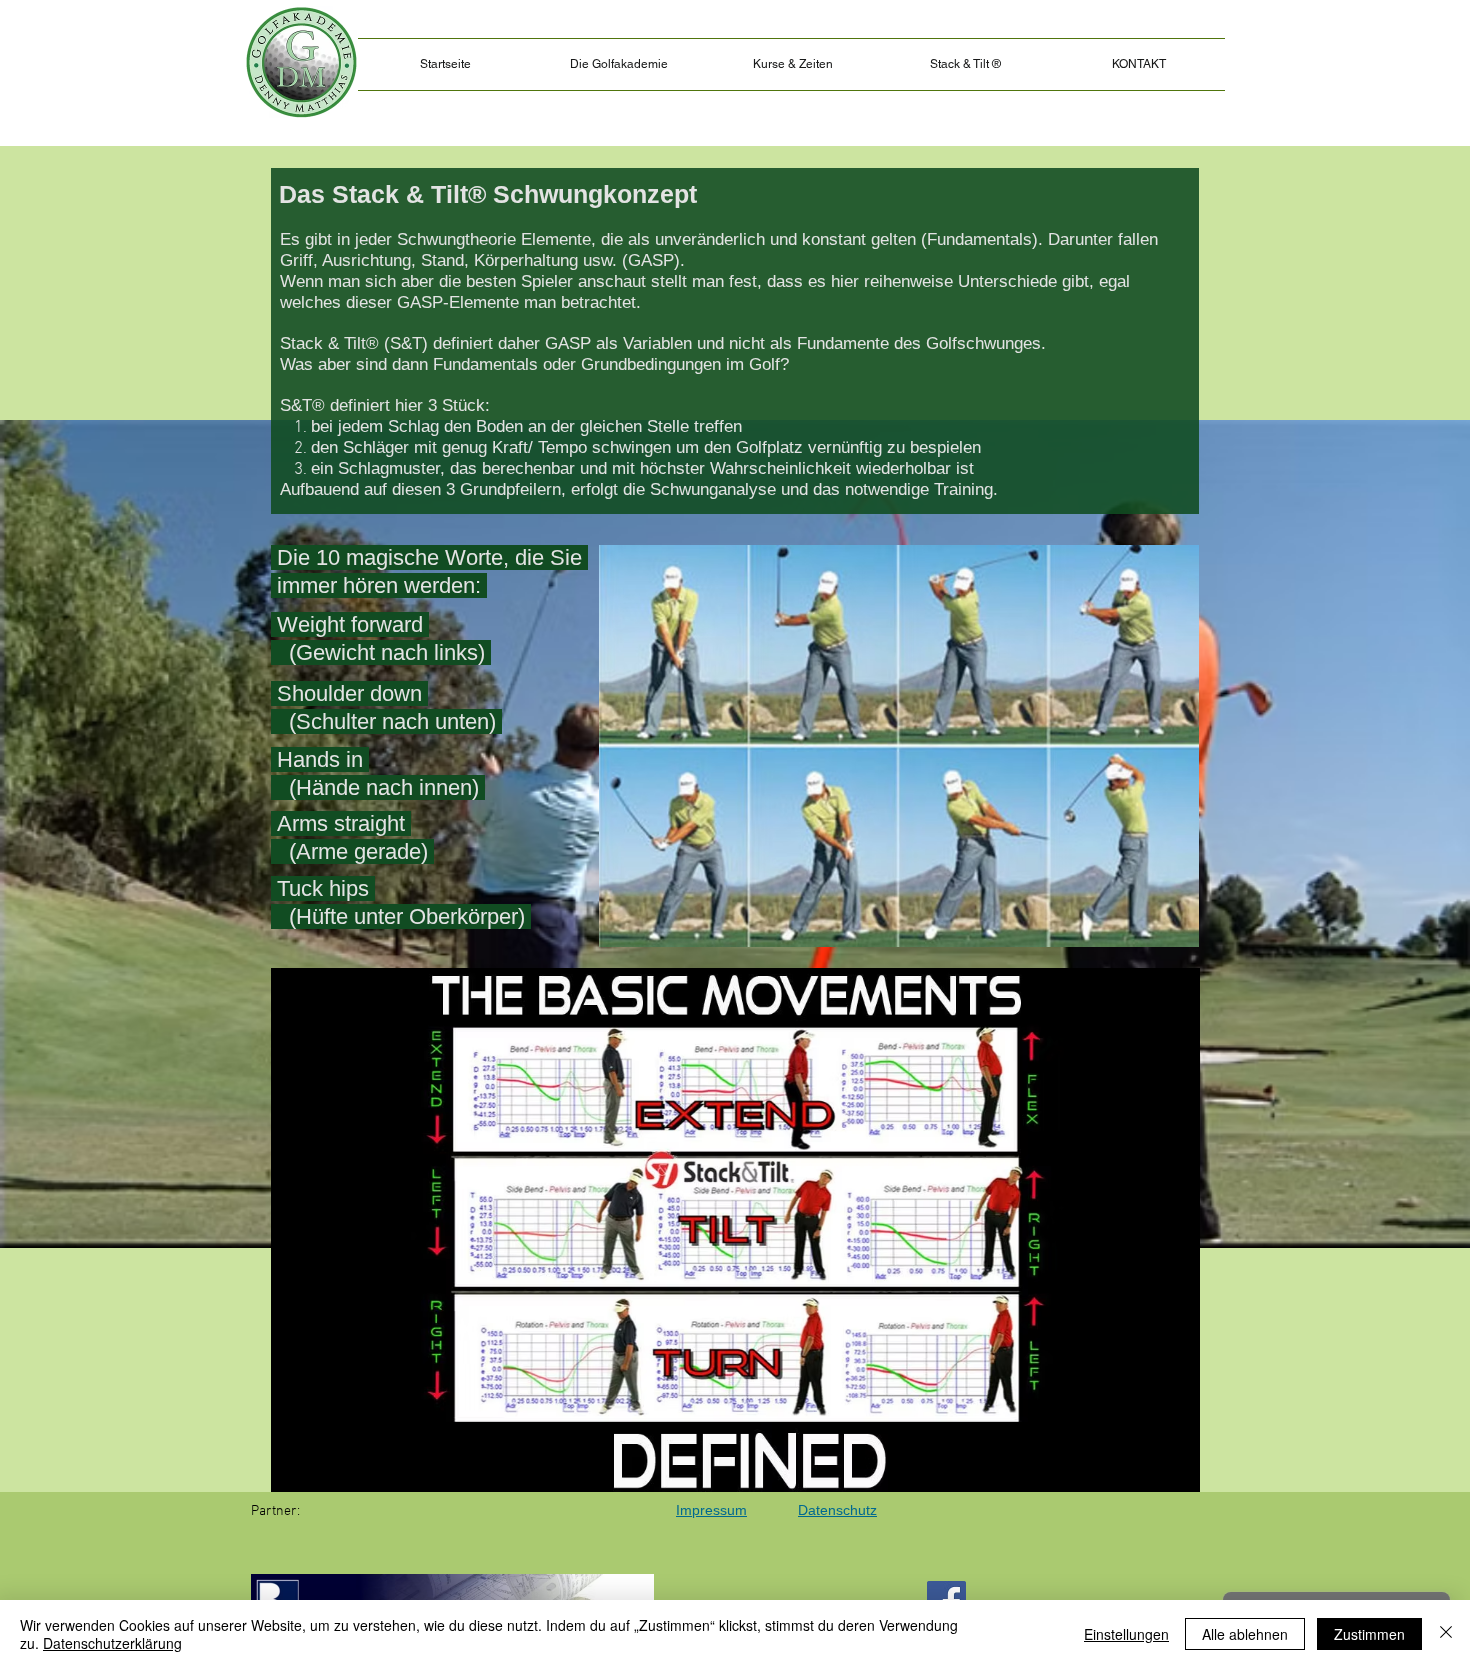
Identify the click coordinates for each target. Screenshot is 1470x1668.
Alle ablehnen (1245, 1634)
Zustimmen (1369, 1634)
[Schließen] (1446, 1634)
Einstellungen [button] (1126, 1634)
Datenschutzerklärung (112, 1643)
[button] (965, 64)
